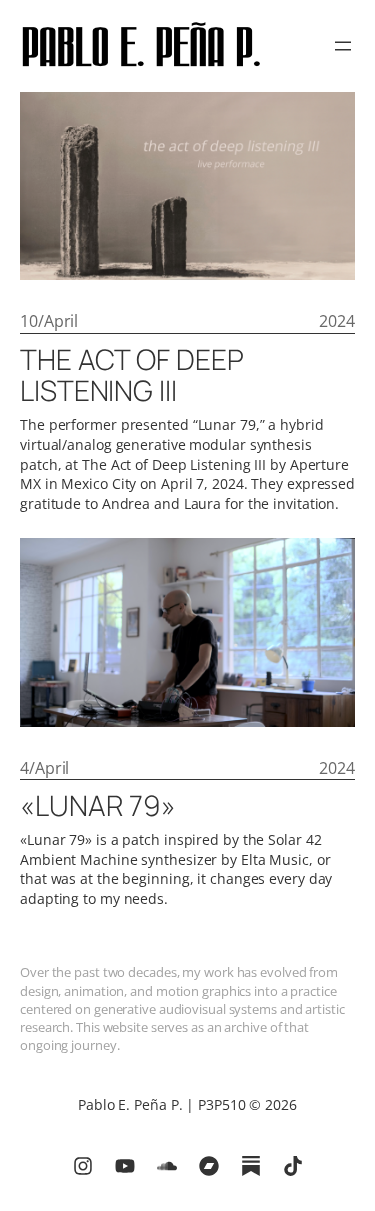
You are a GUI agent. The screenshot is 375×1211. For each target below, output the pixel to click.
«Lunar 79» (98, 806)
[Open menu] (343, 46)
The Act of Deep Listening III (132, 376)
